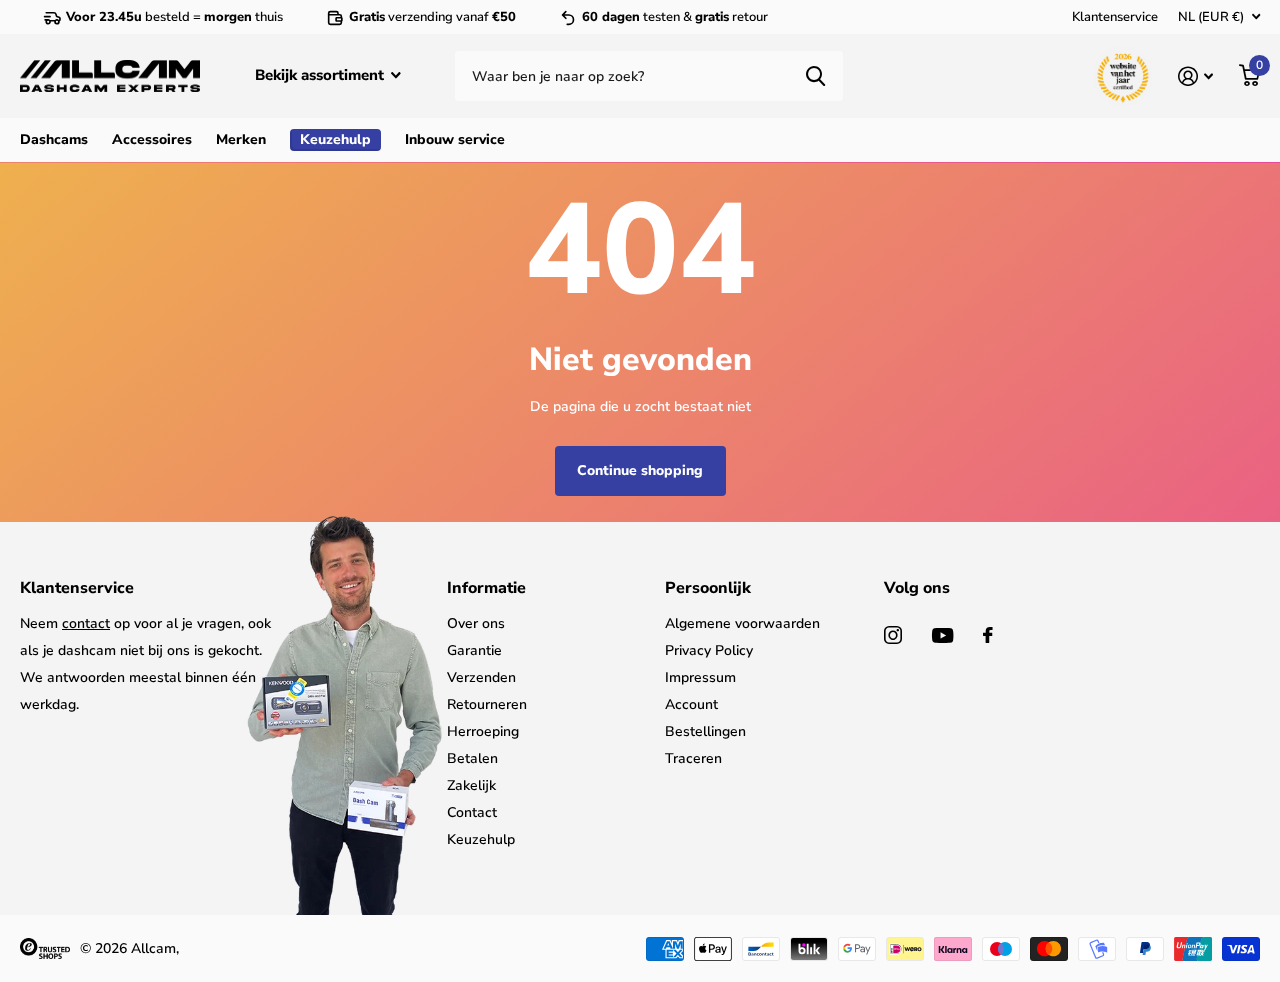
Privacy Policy (709, 650)
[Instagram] (893, 635)
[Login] (1195, 76)
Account (691, 704)
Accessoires (152, 139)
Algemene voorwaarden (742, 623)
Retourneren (487, 704)
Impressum (700, 677)
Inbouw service (455, 139)
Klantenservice (1115, 17)
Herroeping (483, 731)
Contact (472, 812)
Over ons (476, 623)
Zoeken (815, 76)
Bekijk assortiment (321, 75)
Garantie (474, 650)
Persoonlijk (708, 588)
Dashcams (54, 139)
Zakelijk (471, 785)
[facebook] (988, 635)
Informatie (486, 588)
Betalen (472, 758)
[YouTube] (942, 635)
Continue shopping (640, 470)
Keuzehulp (481, 839)
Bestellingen (705, 731)
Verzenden (481, 677)
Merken (241, 139)
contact (86, 623)
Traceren (693, 758)
